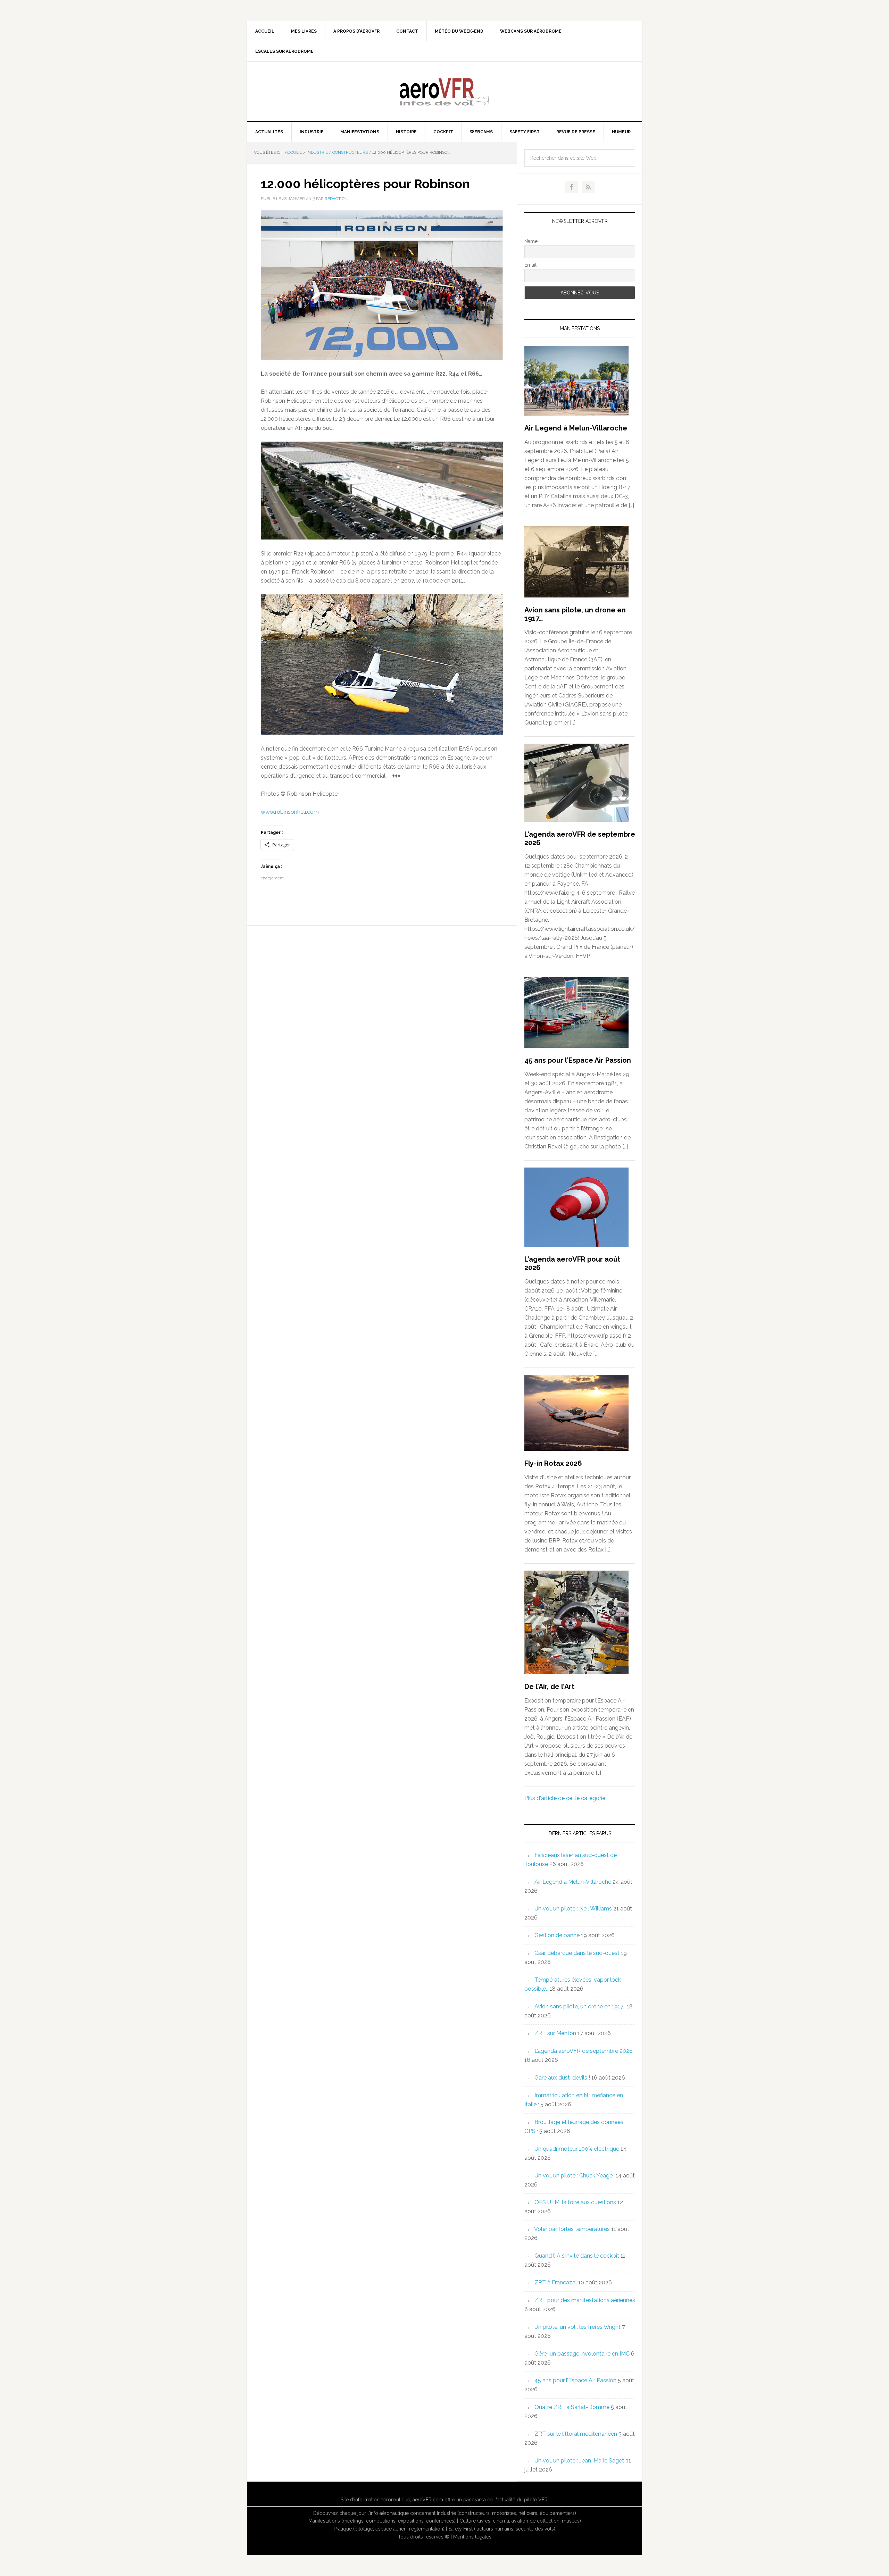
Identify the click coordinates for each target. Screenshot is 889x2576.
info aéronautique (389, 2513)
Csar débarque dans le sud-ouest (577, 1953)
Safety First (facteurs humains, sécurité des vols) (502, 2529)
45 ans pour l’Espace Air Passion (578, 1060)
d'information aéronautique (380, 2500)
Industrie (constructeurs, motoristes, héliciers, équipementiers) (506, 2513)
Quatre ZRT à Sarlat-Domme (572, 2407)
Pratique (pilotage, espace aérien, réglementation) (389, 2529)
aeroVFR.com (428, 2500)
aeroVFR (444, 91)
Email (530, 265)
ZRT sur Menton (555, 2033)
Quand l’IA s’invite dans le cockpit (577, 2256)
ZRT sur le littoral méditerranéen (576, 2434)
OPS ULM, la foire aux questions (575, 2202)
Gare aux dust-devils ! (562, 2078)
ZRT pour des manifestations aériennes (585, 2300)
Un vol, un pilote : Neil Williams (573, 1909)
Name (531, 241)
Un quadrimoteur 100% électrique (577, 2149)
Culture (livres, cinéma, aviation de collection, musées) (520, 2521)
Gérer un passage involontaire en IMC (582, 2354)
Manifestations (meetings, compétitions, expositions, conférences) (382, 2521)
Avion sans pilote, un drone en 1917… (580, 2006)
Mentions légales (472, 2537)
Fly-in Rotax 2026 (553, 1463)
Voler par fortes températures (572, 2229)
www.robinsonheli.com (290, 812)
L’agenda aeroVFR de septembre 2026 (584, 2051)
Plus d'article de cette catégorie (565, 1798)
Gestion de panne (557, 1935)
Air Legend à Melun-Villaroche (576, 428)
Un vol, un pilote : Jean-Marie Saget (579, 2461)
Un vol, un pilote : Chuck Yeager (574, 2176)
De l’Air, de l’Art (549, 1687)
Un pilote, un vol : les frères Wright (578, 2327)
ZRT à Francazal (556, 2282)
